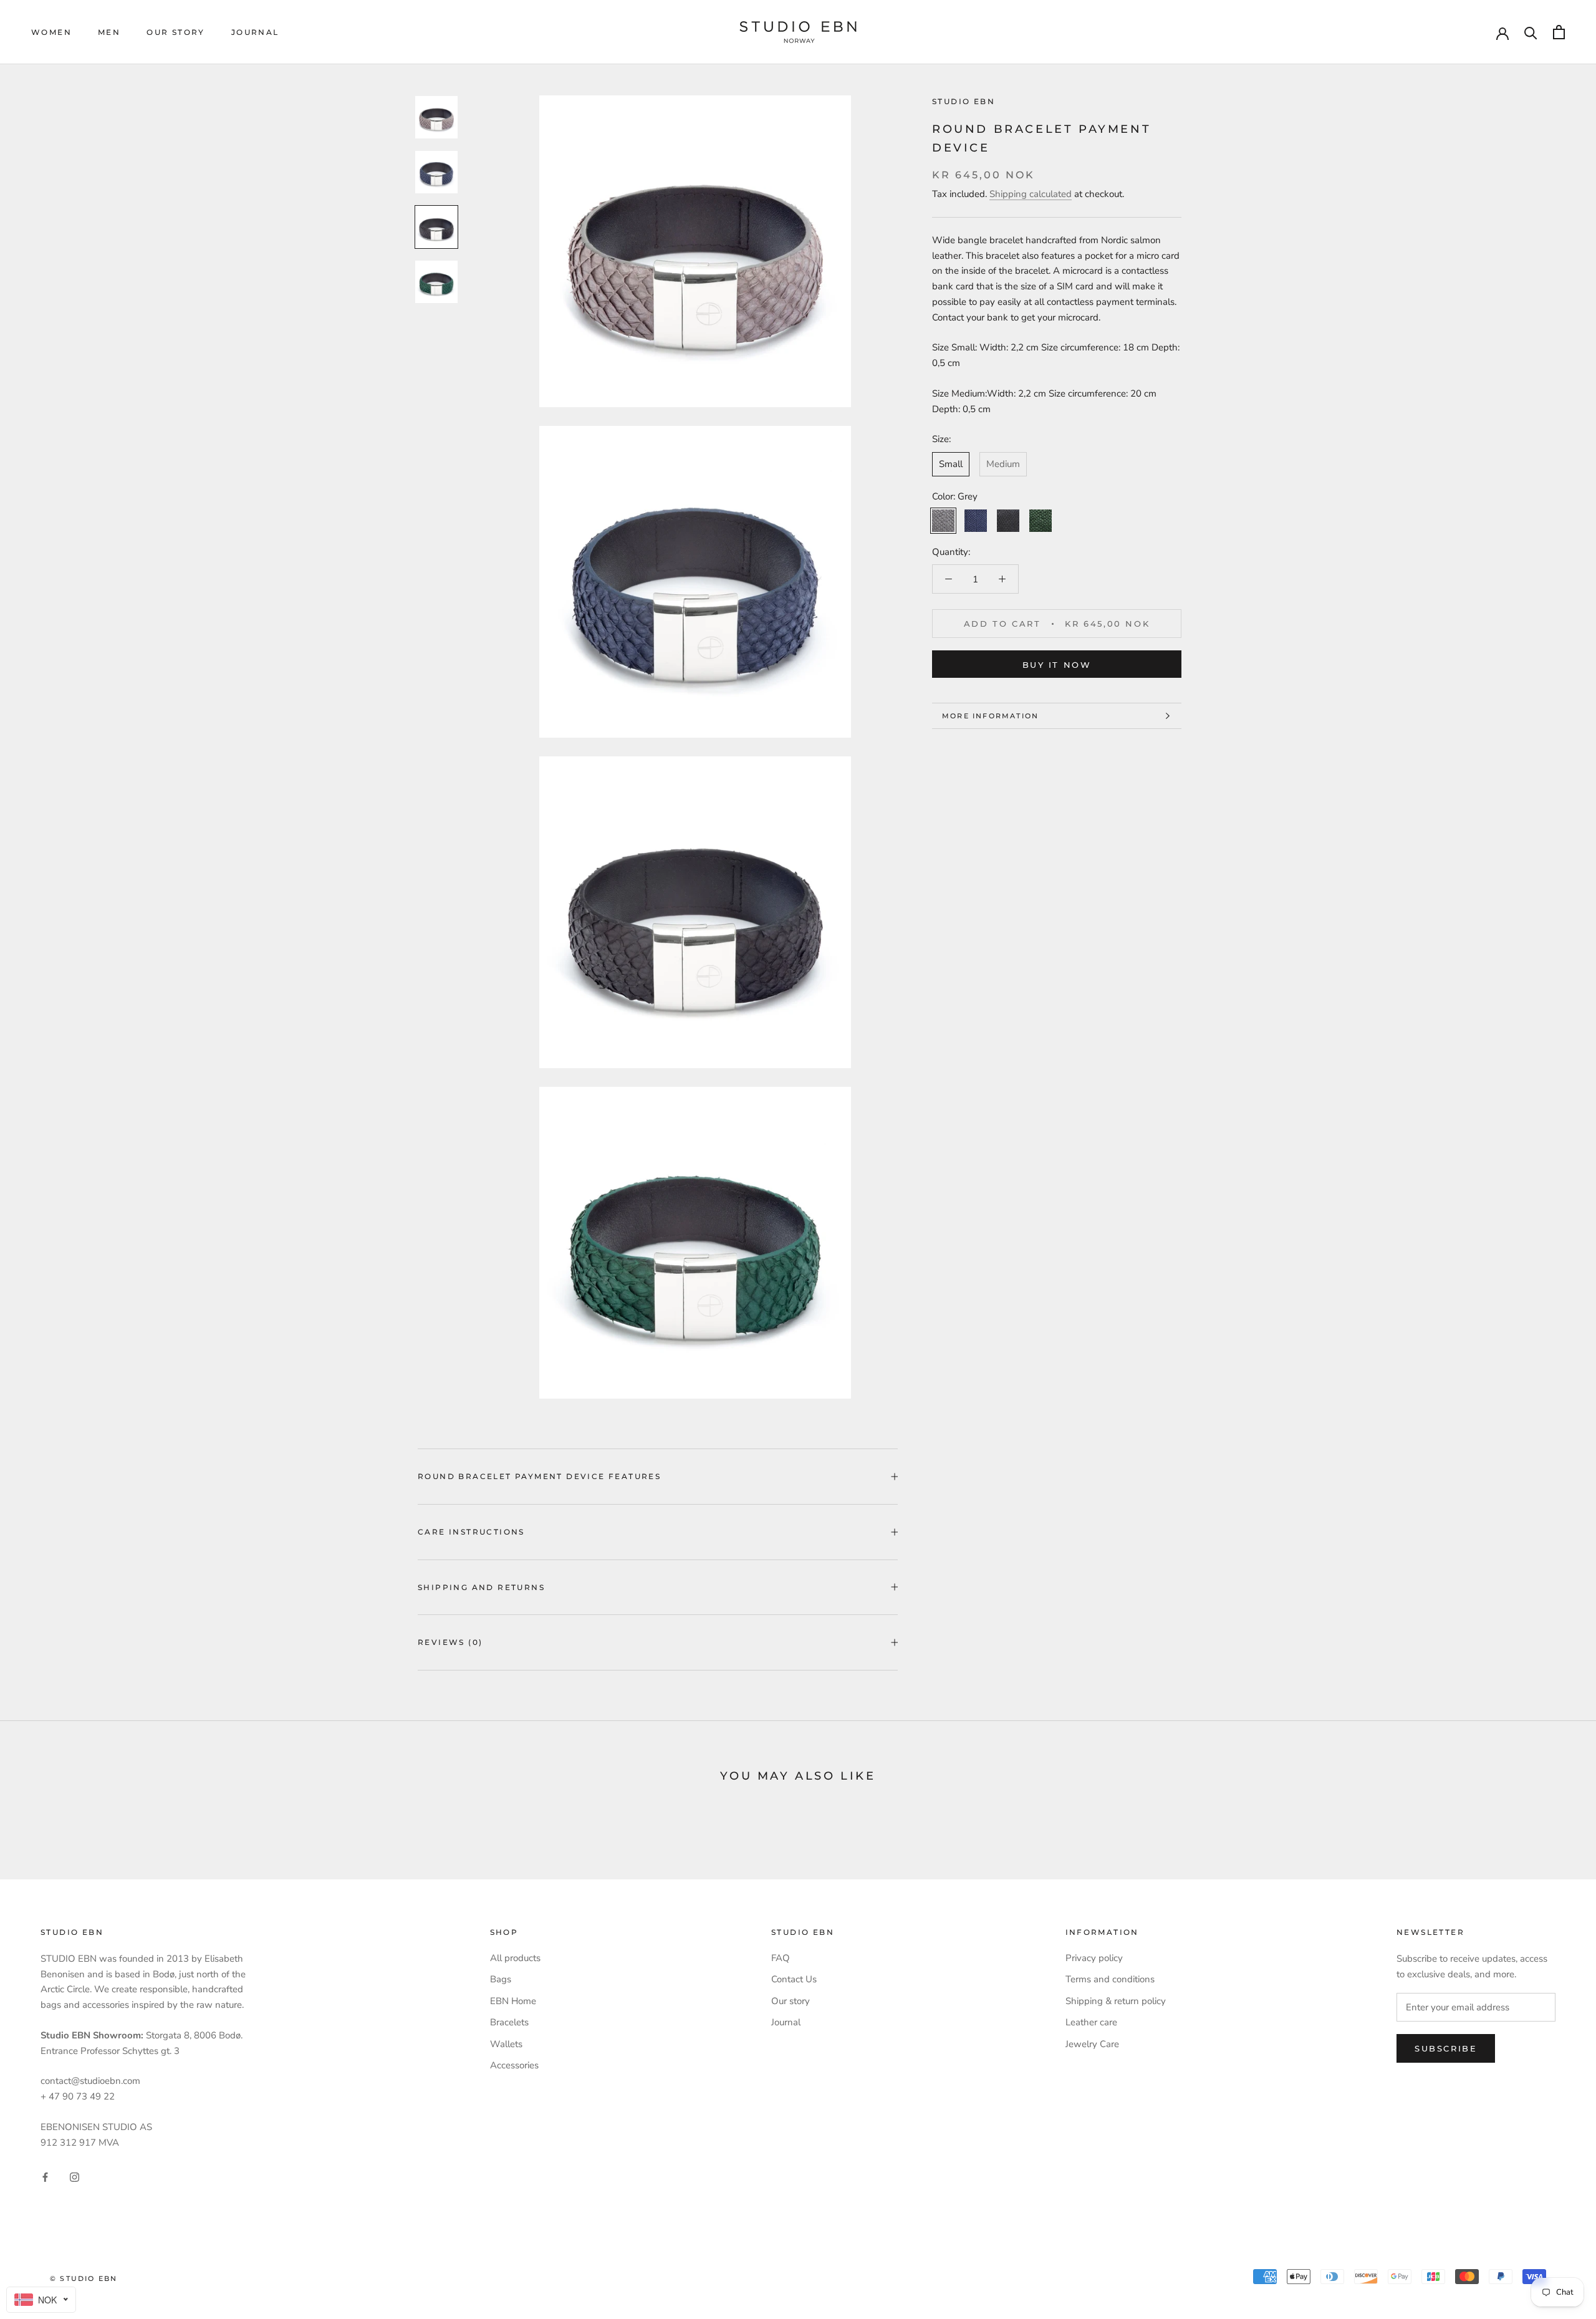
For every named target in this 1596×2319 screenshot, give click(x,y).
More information (990, 716)
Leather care (1091, 2022)
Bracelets (509, 2022)
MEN (109, 32)
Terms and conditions (1110, 1979)
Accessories (514, 2065)
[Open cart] (1559, 32)
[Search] (1531, 32)
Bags (501, 1979)
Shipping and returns (481, 1587)
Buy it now (1057, 665)
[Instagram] (75, 2177)
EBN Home (513, 2001)
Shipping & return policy (1116, 2001)
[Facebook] (45, 2177)
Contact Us (794, 1979)
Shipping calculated (1031, 194)
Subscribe (1446, 2048)
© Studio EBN (84, 2278)
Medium (1003, 464)
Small (951, 464)
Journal (255, 32)
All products (515, 1958)
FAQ (781, 1958)
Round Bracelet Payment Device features (539, 1476)
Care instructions (471, 1532)
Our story (176, 32)
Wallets (506, 2044)
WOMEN (51, 32)
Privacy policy (1094, 1958)
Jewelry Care (1092, 2044)
